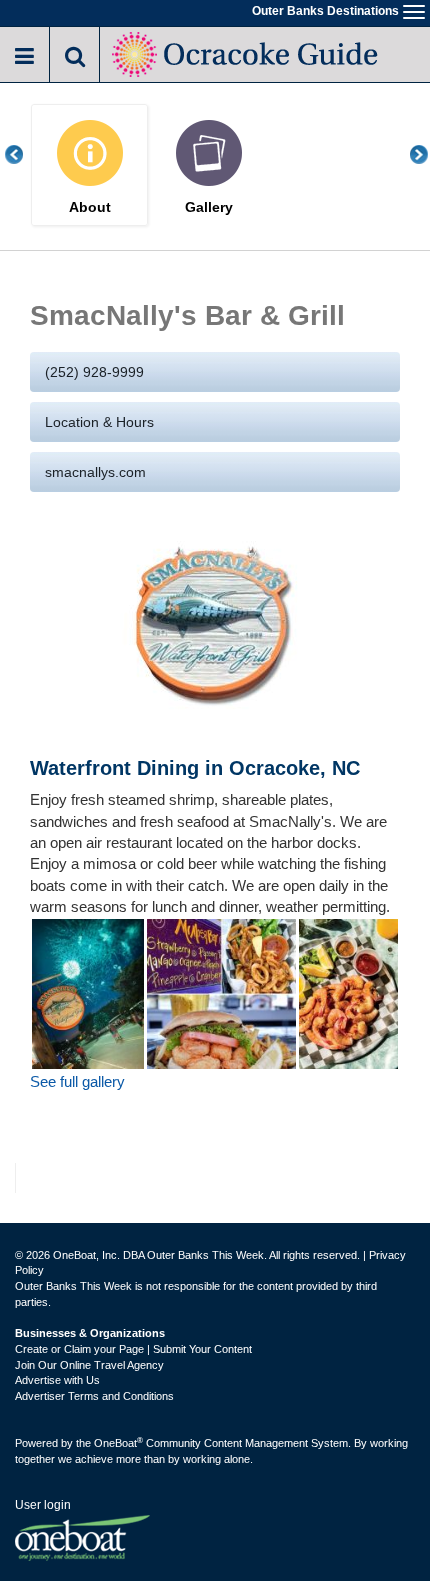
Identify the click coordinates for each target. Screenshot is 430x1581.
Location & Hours (99, 422)
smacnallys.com (95, 472)
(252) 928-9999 (94, 372)
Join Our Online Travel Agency (89, 1365)
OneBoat (118, 1443)
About (90, 207)
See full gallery (77, 1081)
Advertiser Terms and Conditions (94, 1396)
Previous (25, 154)
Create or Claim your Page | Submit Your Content (133, 1349)
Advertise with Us (57, 1380)
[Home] (247, 52)
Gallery (209, 207)
